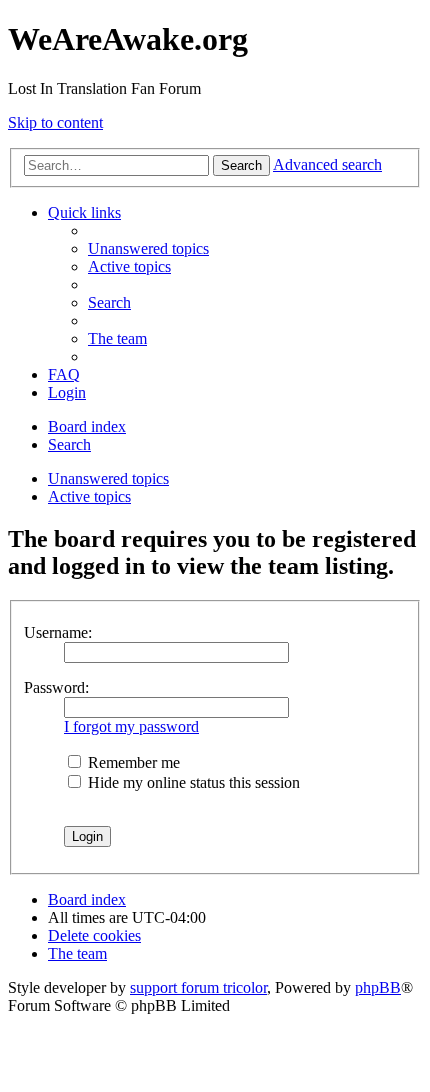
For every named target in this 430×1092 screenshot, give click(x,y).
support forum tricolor (198, 987)
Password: (56, 687)
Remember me (132, 762)
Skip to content (55, 122)
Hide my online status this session (192, 782)
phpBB (378, 987)
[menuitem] (148, 248)
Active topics (89, 496)
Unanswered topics (108, 478)
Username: (58, 632)
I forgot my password (131, 726)
